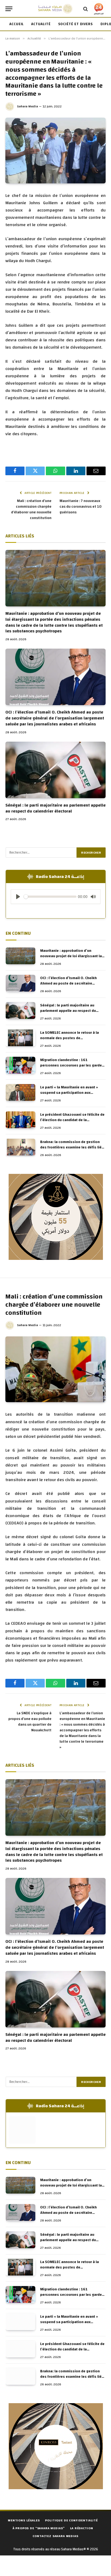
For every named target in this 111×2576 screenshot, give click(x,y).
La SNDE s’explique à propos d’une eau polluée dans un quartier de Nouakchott (30, 1722)
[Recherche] (86, 9)
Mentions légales (24, 2520)
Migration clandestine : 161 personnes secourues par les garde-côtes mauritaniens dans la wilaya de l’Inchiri (72, 1068)
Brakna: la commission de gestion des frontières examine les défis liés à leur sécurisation (72, 1147)
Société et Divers (76, 24)
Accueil (17, 24)
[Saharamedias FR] (55, 9)
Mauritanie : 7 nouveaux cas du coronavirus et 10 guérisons (81, 507)
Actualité (41, 24)
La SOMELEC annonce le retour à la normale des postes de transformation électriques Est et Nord (70, 1041)
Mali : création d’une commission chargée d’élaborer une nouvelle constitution (31, 509)
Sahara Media (27, 106)
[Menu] (9, 9)
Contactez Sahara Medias (55, 2536)
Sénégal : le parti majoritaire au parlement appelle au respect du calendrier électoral (55, 808)
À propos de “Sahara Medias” (39, 2528)
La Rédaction (81, 2528)
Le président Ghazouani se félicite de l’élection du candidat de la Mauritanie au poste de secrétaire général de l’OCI (72, 1123)
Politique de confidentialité (71, 2520)
